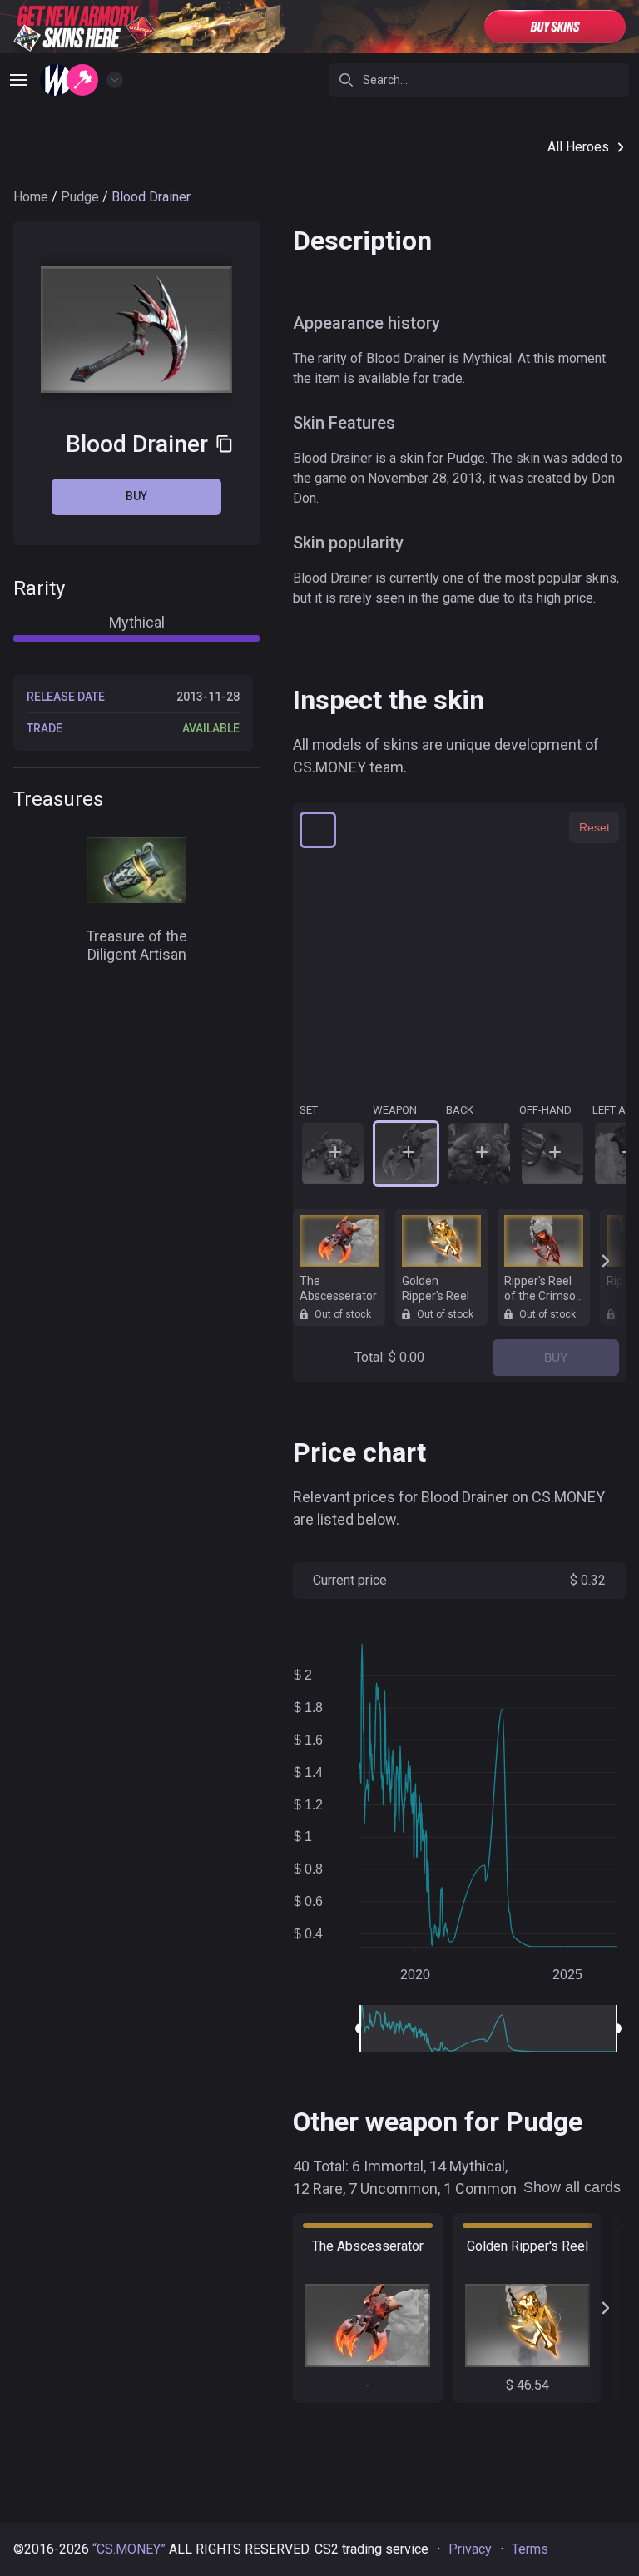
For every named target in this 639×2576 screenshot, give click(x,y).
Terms (530, 2549)
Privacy (470, 2549)
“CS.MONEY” (129, 2549)
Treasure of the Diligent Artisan (136, 946)
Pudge (80, 197)
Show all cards (572, 2187)
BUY (556, 1357)
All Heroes (578, 147)
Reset (594, 827)
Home (31, 197)
